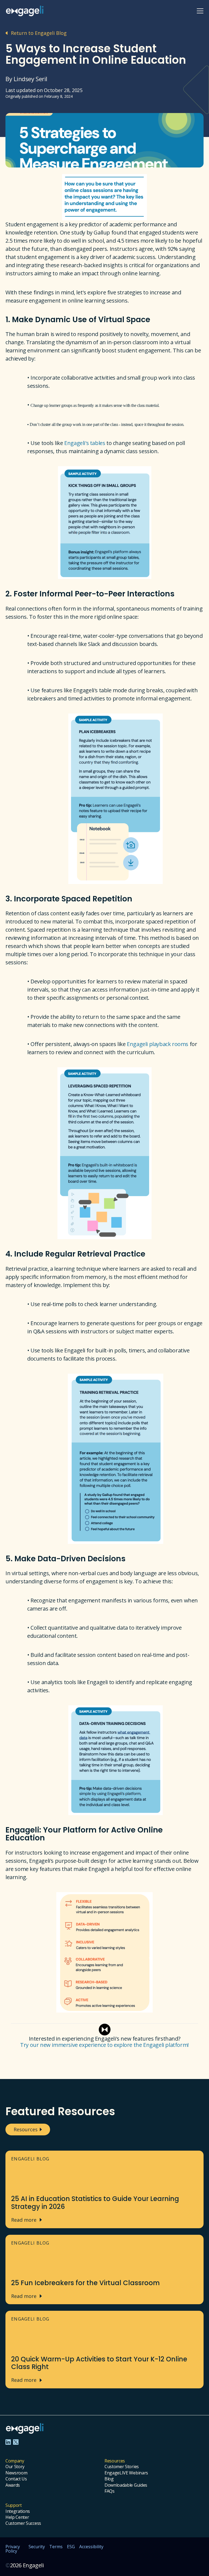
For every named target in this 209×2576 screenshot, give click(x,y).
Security (37, 2547)
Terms (56, 2547)
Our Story (15, 2467)
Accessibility (91, 2547)
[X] (16, 2442)
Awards (13, 2485)
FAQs (110, 2491)
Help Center (17, 2517)
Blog (109, 2479)
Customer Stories (122, 2467)
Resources (26, 2129)
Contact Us (16, 2479)
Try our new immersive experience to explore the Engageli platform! (104, 2045)
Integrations (18, 2511)
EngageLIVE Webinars (126, 2473)
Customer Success (23, 2523)
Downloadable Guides (126, 2485)
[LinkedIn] (8, 2442)
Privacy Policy (13, 2549)
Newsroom (16, 2473)
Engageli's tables (85, 443)
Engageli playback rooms (158, 1044)
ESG (71, 2547)
